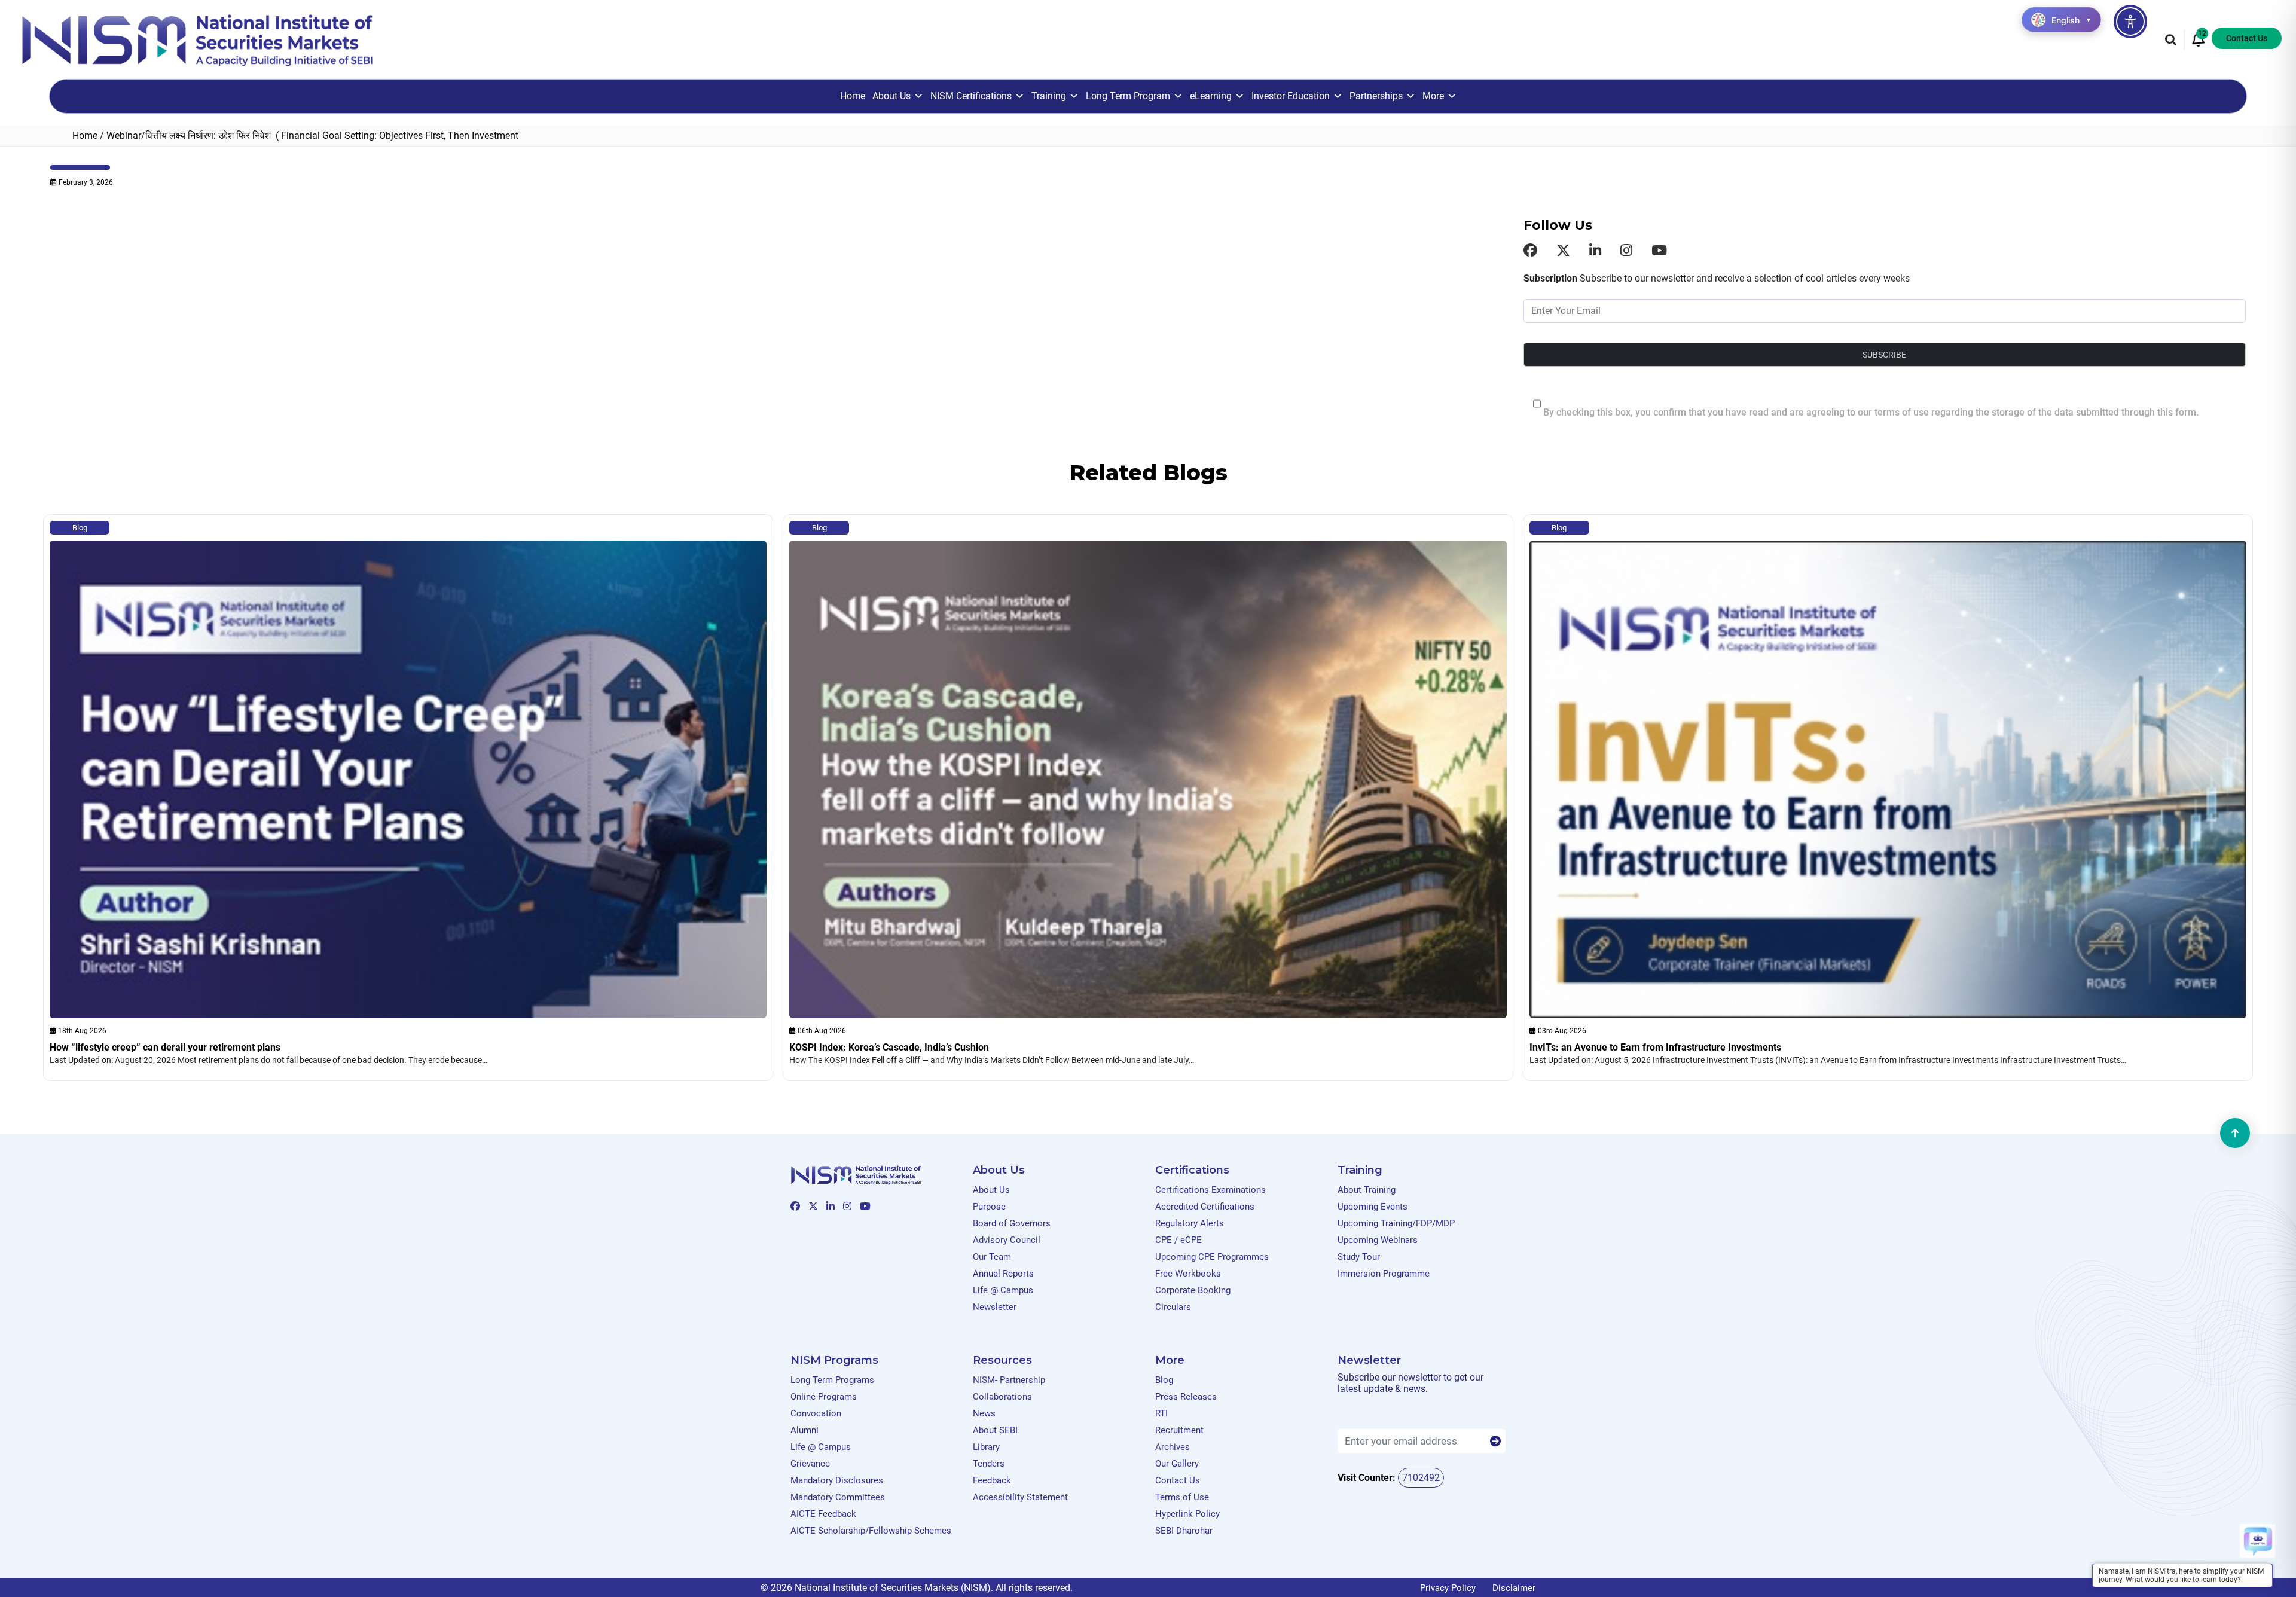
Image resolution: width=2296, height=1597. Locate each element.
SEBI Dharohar (1184, 1531)
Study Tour (1359, 1257)
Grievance (810, 1464)
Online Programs (824, 1397)
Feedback (992, 1480)
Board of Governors (1012, 1223)
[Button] (1495, 1442)
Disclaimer (1514, 1588)
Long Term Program (1128, 96)
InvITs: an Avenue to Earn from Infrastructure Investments (1655, 1047)
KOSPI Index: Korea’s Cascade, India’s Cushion (889, 1047)
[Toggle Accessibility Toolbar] (2130, 22)
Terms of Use (1182, 1497)
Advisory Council (1007, 1240)
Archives (1173, 1447)
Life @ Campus (1003, 1290)
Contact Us (2247, 38)
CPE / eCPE (1178, 1240)
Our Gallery (1177, 1464)
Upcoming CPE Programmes (1212, 1257)
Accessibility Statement (1020, 1497)
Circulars (1173, 1307)
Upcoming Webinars (1378, 1240)
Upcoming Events (1373, 1207)
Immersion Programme (1384, 1274)
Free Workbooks (1188, 1274)
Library (986, 1447)
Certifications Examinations (1210, 1190)
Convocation (816, 1413)
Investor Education (1291, 96)
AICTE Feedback (823, 1514)
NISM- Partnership (1009, 1380)
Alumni (804, 1430)
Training (1049, 96)
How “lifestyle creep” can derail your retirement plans (165, 1047)
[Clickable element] (197, 39)
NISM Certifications (971, 96)
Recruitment (1179, 1430)
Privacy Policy (1448, 1588)
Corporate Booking (1193, 1290)
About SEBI (995, 1430)
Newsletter (995, 1307)
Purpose (989, 1207)
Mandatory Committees (838, 1497)
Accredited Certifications (1205, 1207)
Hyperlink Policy (1187, 1514)
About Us (891, 96)
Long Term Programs (832, 1380)
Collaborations (1002, 1397)
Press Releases (1186, 1397)
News (984, 1413)
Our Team (992, 1257)
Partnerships (1376, 96)
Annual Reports (1003, 1274)
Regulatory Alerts (1190, 1223)
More (1433, 96)
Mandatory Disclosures (837, 1480)
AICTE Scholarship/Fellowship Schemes (871, 1531)
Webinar (124, 135)
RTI (1161, 1413)
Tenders (989, 1464)
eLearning (1211, 96)
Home (853, 96)
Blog (80, 528)
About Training (1367, 1190)
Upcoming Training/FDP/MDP (1396, 1223)
